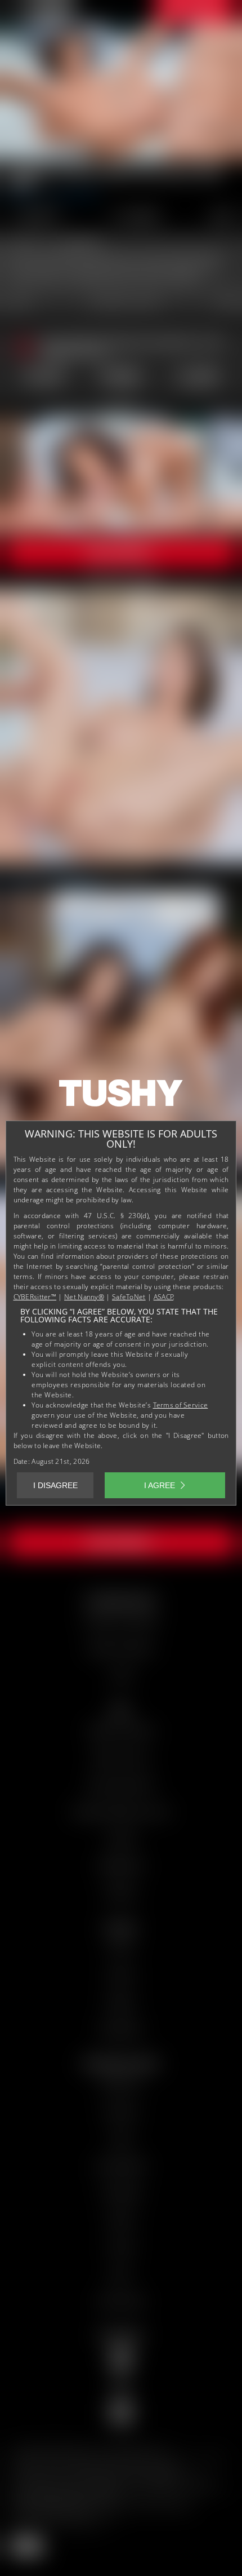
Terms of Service (181, 1405)
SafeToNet (129, 1297)
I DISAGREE (55, 1485)
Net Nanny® (84, 1297)
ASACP (164, 1297)
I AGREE (160, 1485)
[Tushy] (121, 1097)
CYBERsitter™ (35, 1297)
